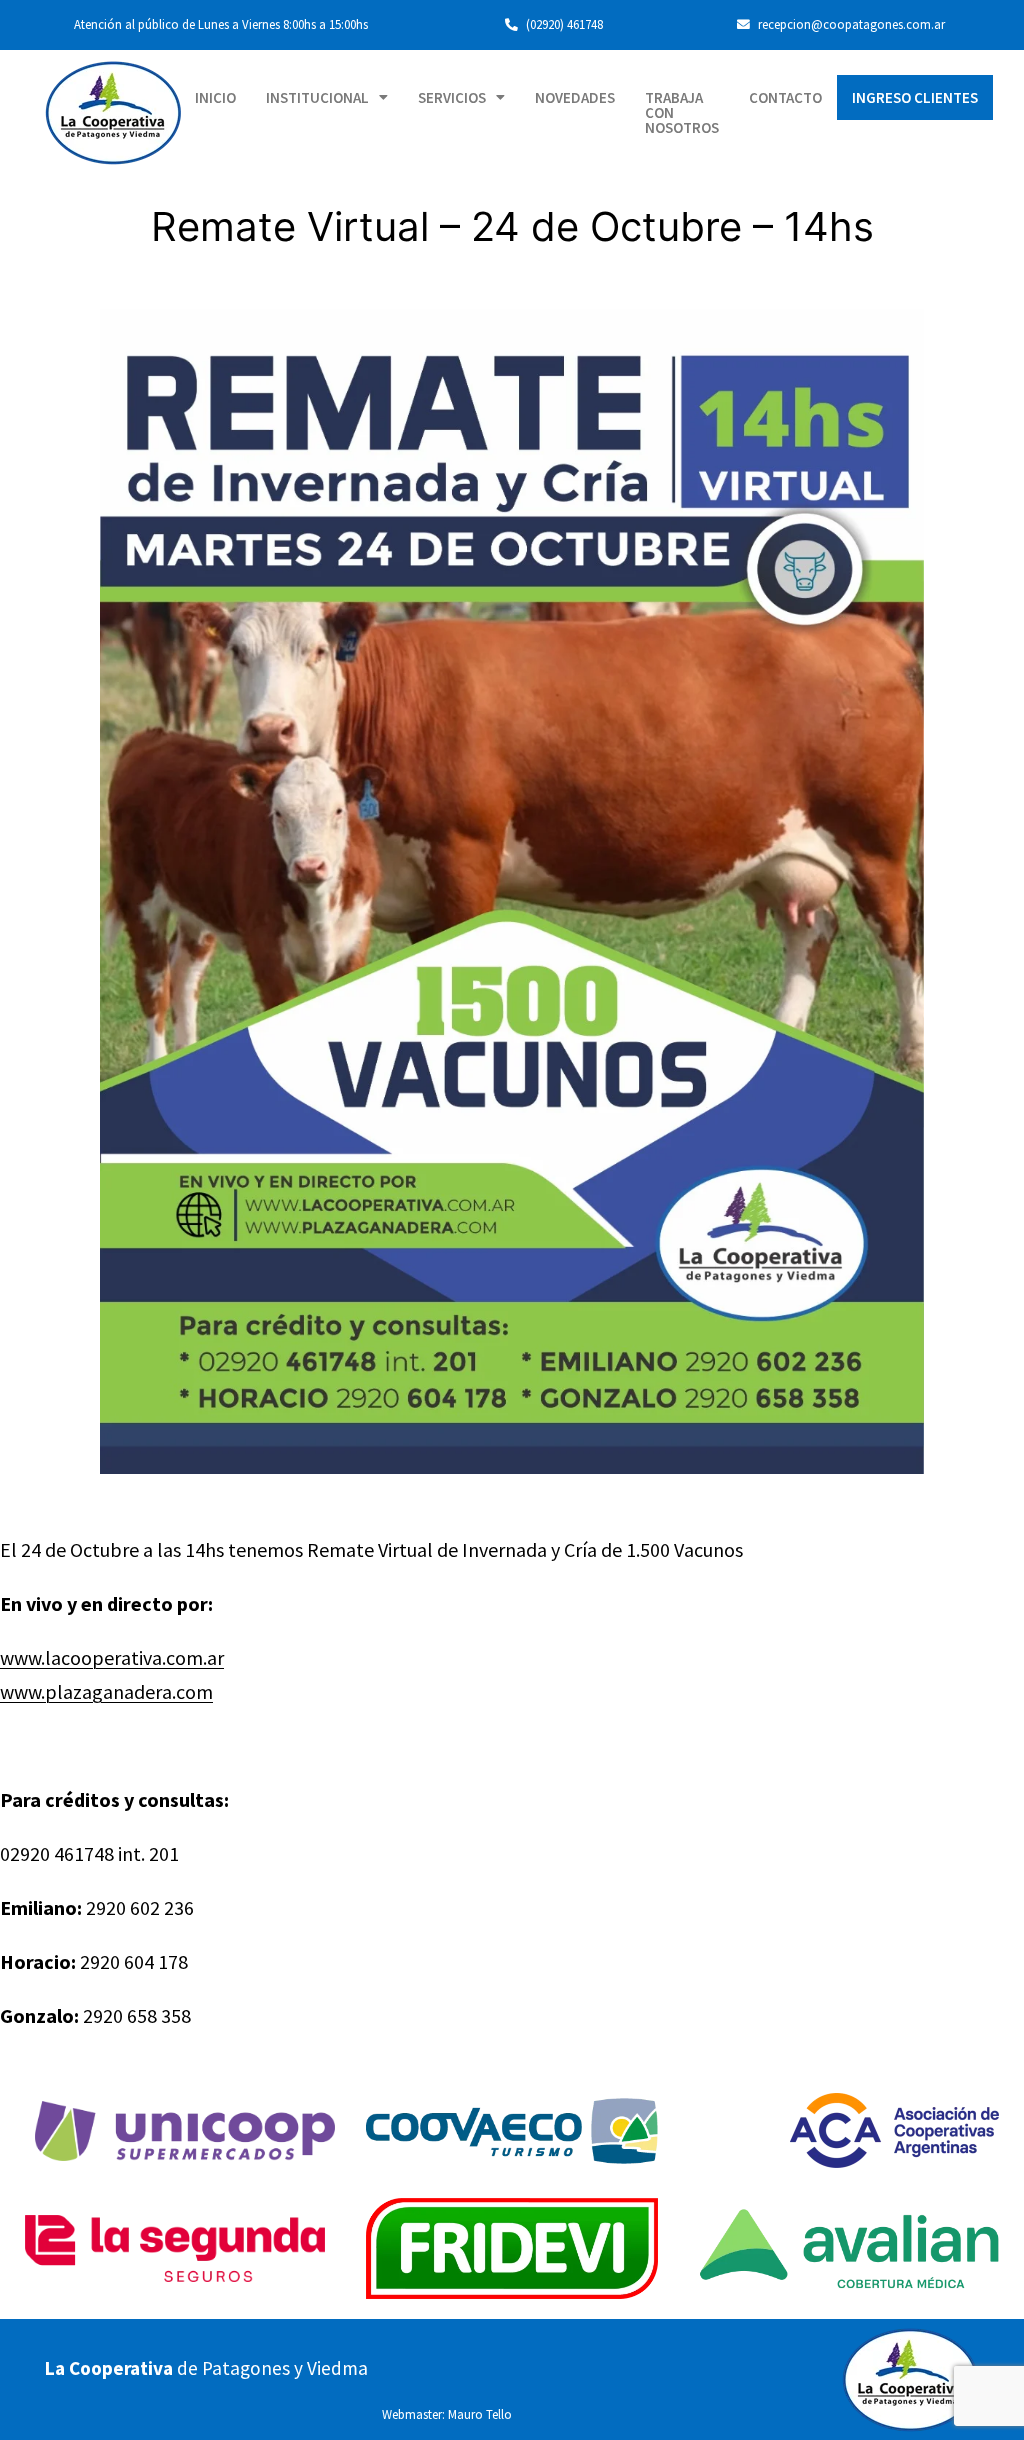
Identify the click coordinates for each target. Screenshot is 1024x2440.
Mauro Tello (480, 2414)
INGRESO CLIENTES (915, 97)
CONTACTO (785, 97)
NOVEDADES (575, 97)
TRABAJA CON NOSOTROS (682, 112)
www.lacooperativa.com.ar (112, 1657)
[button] (327, 97)
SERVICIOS (452, 97)
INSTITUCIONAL (317, 97)
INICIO (215, 97)
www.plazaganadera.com (106, 1691)
